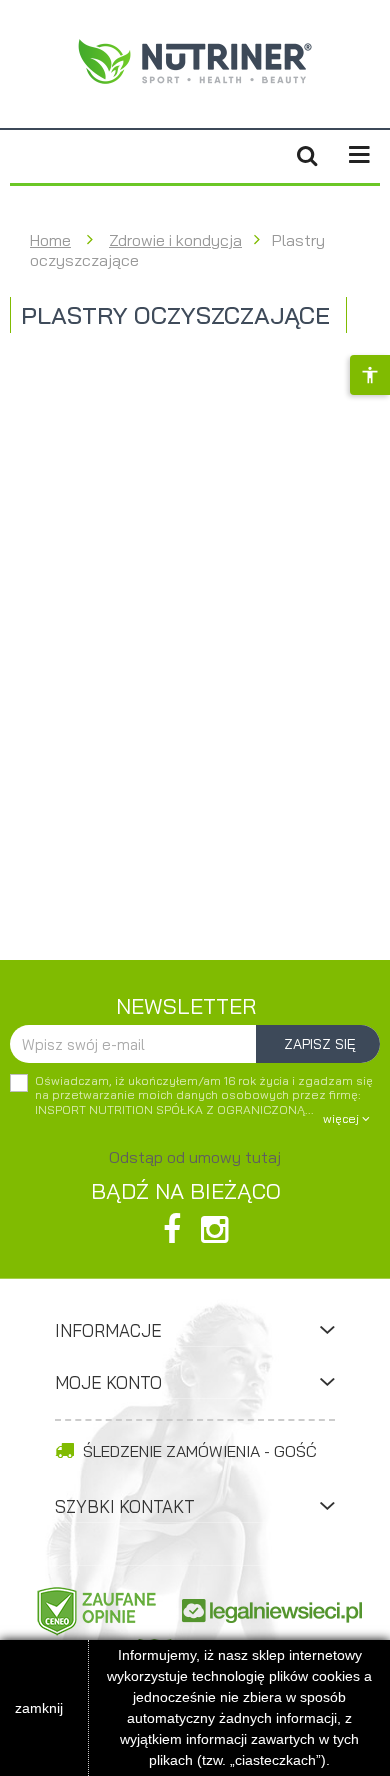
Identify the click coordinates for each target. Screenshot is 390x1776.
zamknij (39, 1708)
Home (50, 240)
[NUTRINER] (195, 61)
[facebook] (172, 1229)
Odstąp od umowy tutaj (195, 1157)
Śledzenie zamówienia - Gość (198, 1451)
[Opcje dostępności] (370, 375)
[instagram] (214, 1229)
